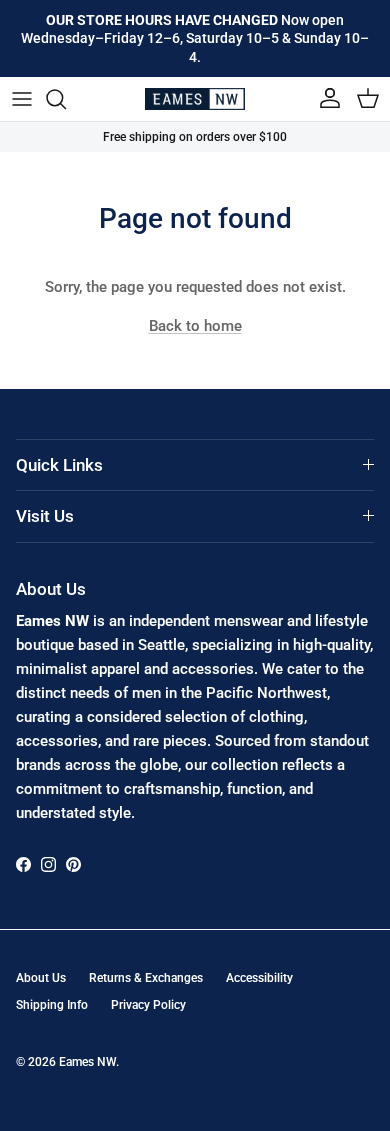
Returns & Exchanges (146, 978)
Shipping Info (52, 1005)
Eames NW (87, 1062)
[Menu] (22, 99)
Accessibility (259, 978)
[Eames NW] (195, 99)
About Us (41, 978)
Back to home (195, 326)
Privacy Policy (148, 1005)
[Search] (66, 99)
